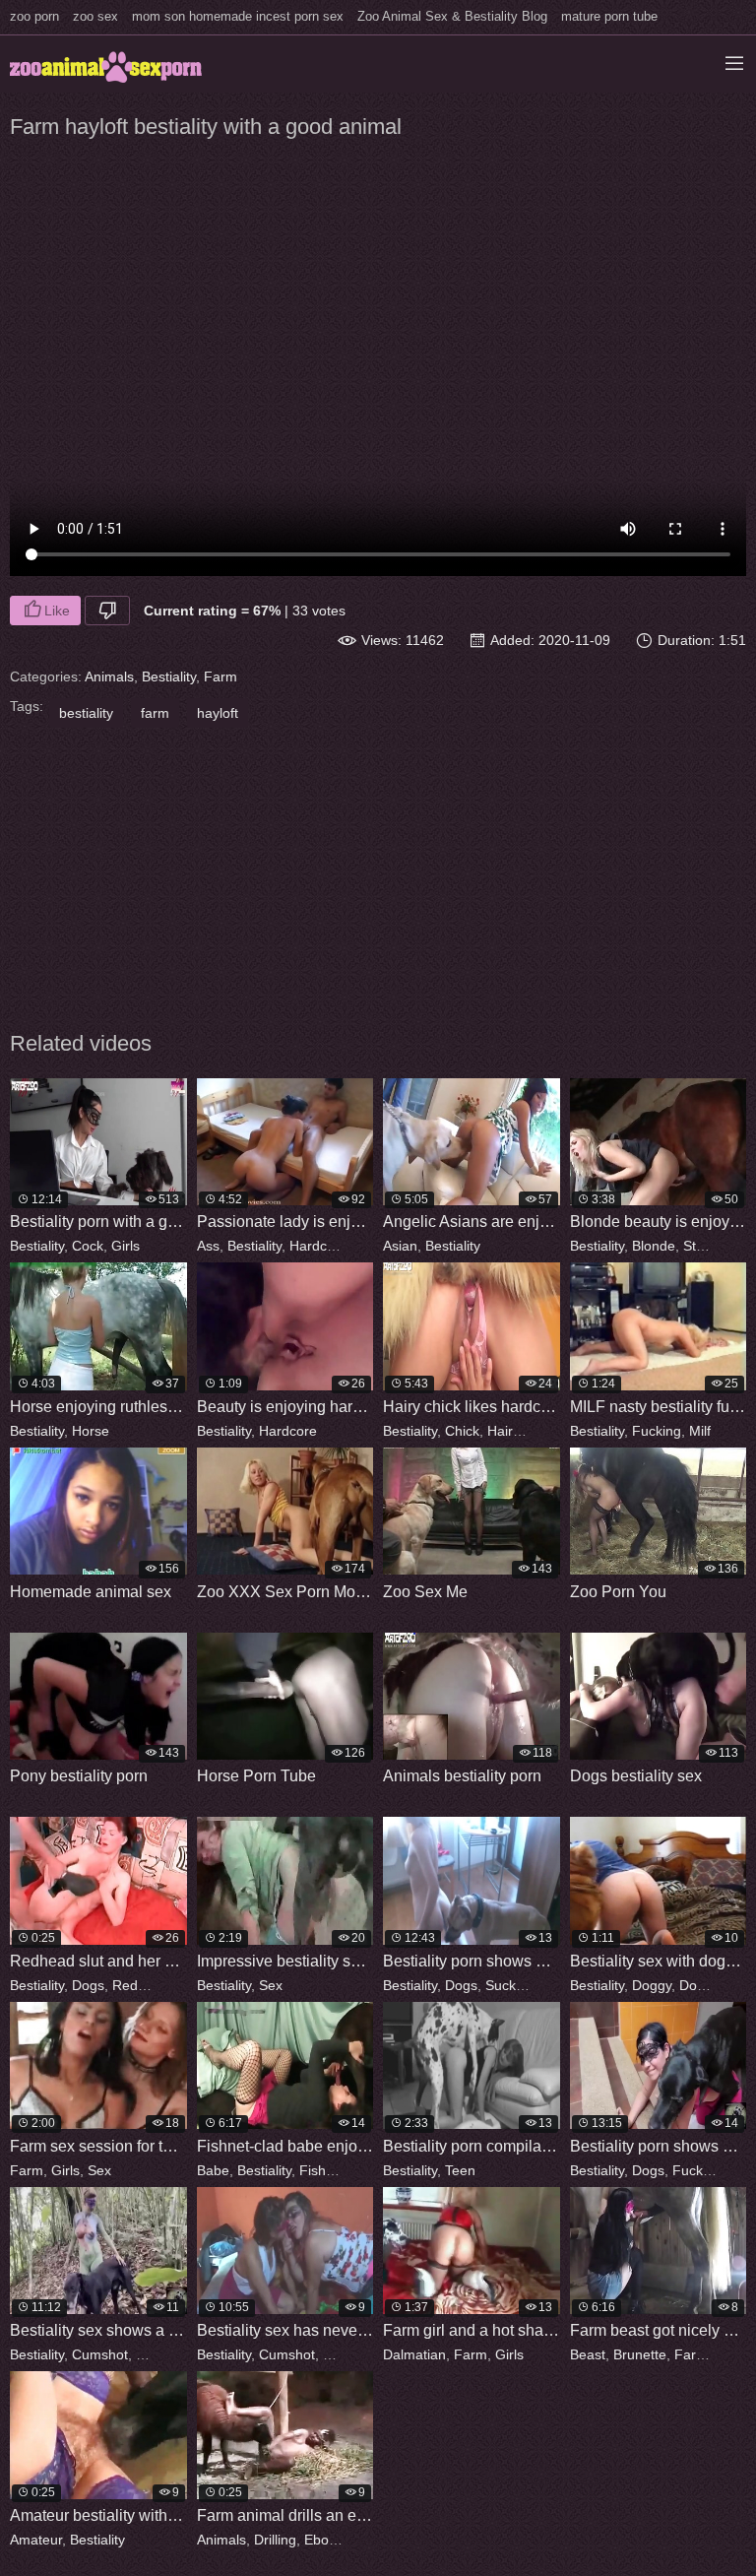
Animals (109, 676)
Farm (220, 676)
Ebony (323, 2540)
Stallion (706, 1246)
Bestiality (169, 676)
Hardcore (318, 1246)
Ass (208, 1246)
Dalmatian (414, 2354)
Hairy (503, 1431)
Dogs (88, 1985)
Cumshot (100, 2354)
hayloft (218, 713)
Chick (462, 1431)
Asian (400, 1246)
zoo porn (34, 16)
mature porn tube (609, 16)
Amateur (36, 2540)
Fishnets (326, 2170)
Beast (588, 2354)
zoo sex (95, 16)
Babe (213, 2170)
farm (155, 713)
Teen (460, 2170)
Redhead (141, 1985)
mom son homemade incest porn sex (238, 16)
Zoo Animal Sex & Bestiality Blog (452, 16)
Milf (700, 1431)
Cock (88, 1246)
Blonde (654, 1246)
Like (57, 611)
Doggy (652, 1985)
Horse (91, 1431)
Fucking (657, 1431)
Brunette (640, 2354)
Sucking (510, 1985)
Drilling (275, 2540)
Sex (271, 1985)
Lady (371, 1246)
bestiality (86, 713)
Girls (126, 1246)
